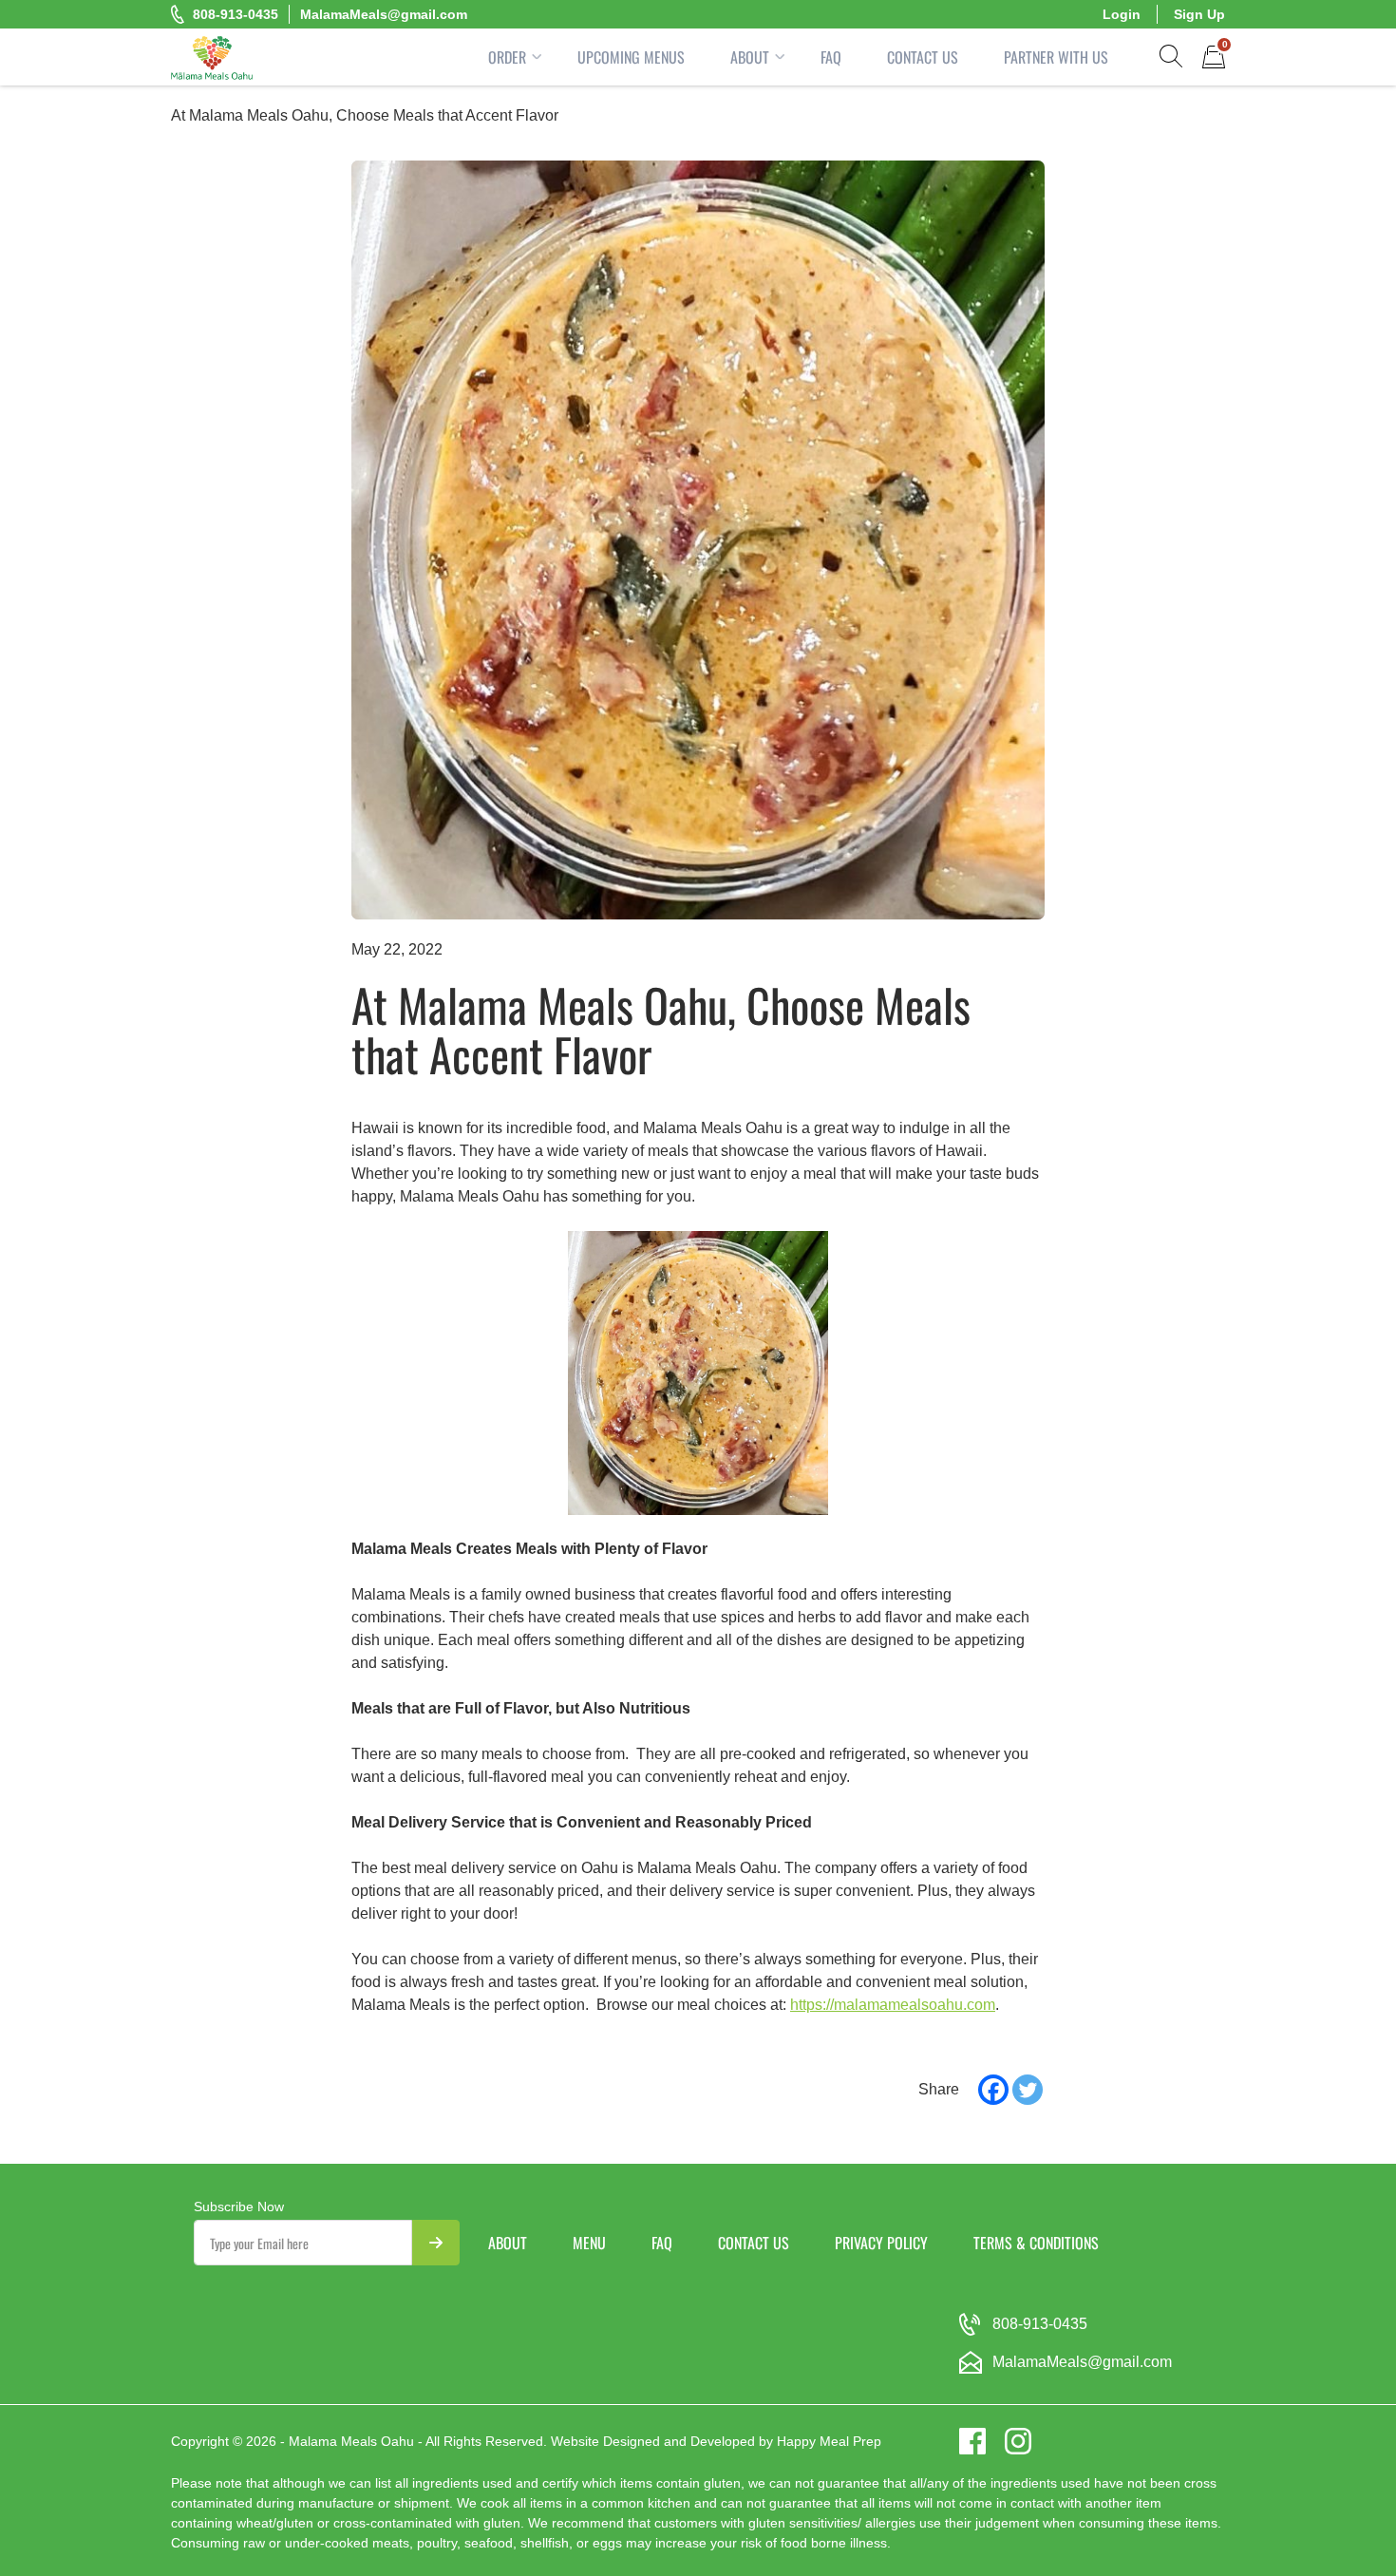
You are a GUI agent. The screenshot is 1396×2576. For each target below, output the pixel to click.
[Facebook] (993, 2090)
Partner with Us (1056, 57)
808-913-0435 (236, 14)
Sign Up (1199, 14)
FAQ (831, 57)
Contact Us (923, 57)
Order (507, 57)
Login (1122, 14)
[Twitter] (1028, 2090)
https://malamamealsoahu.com (893, 2005)
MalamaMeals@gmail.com (384, 14)
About (750, 57)
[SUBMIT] (436, 2243)
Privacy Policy (881, 2243)
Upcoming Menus (631, 57)
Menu (589, 2243)
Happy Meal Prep (829, 2441)
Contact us (754, 2243)
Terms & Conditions (1036, 2243)
